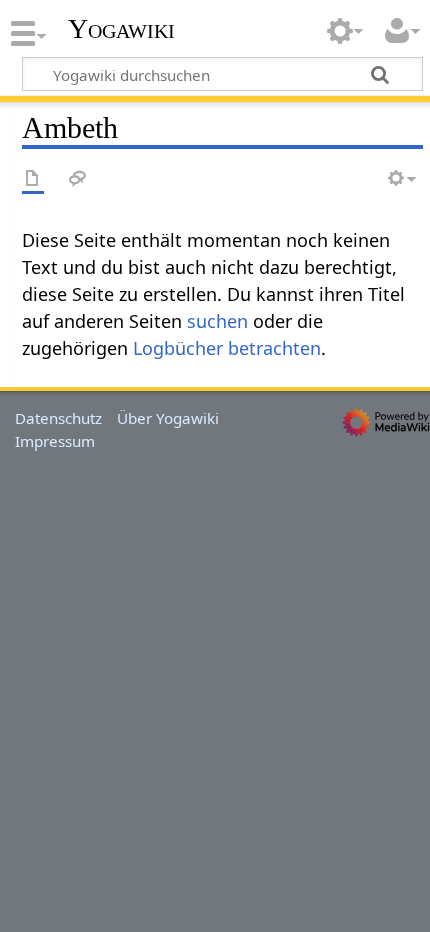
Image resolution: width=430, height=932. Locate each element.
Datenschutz (58, 418)
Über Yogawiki (168, 418)
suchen (217, 321)
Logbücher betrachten (227, 348)
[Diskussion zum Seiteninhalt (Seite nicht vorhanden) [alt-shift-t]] (78, 179)
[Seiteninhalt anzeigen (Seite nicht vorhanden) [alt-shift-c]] (33, 179)
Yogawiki (121, 29)
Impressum (55, 441)
